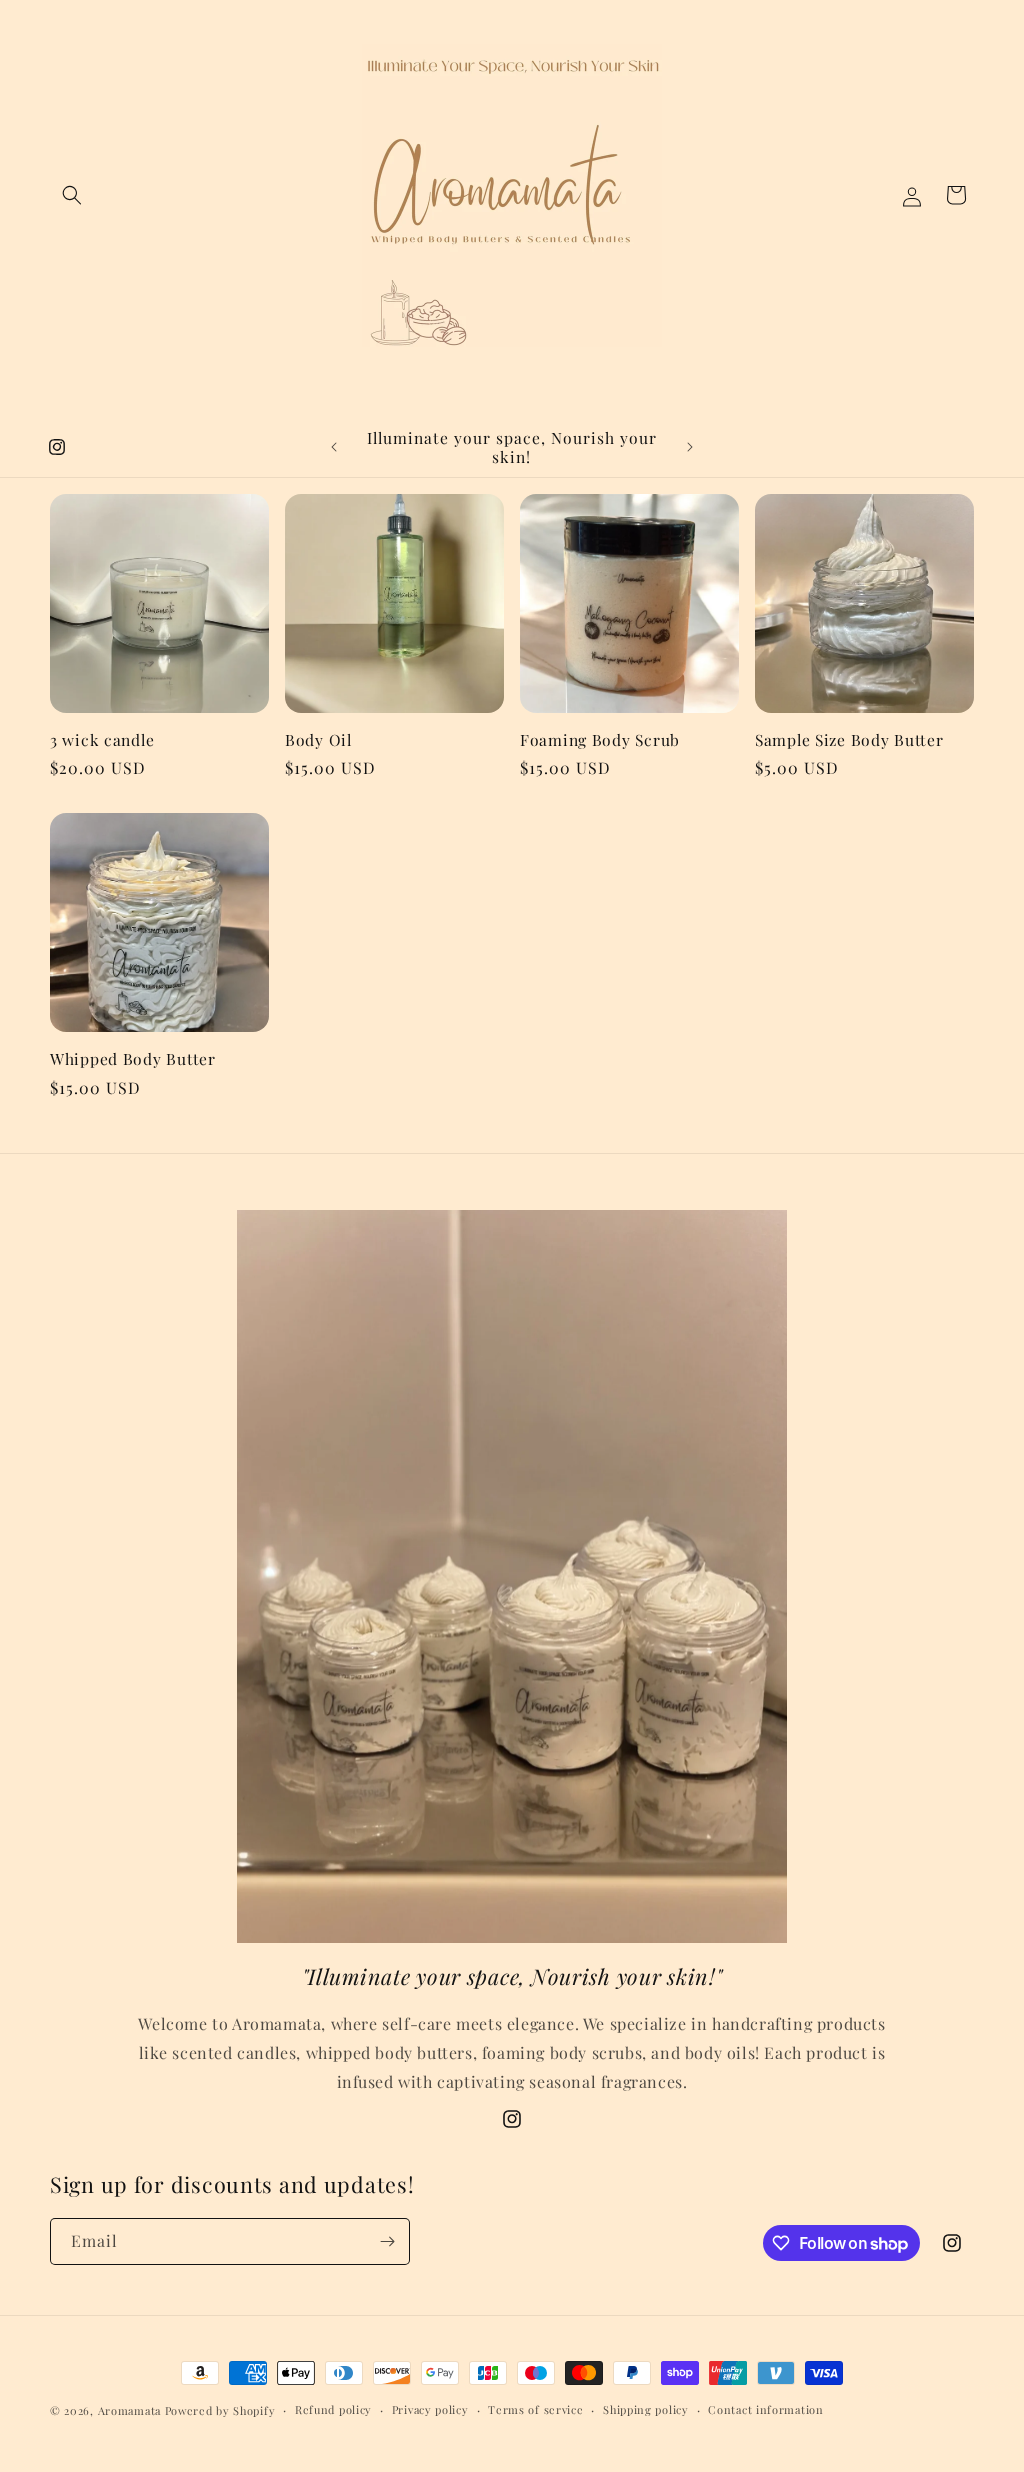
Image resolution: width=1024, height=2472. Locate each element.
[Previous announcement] (334, 447)
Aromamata (129, 2410)
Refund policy (333, 2409)
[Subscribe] (387, 2241)
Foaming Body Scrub (600, 739)
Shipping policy (646, 2409)
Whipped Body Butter (133, 1058)
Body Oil (318, 739)
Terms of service (535, 2409)
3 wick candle (102, 739)
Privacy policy (430, 2409)
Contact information (765, 2409)
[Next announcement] (690, 447)
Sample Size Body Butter (849, 739)
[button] (72, 195)
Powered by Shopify (220, 2410)
